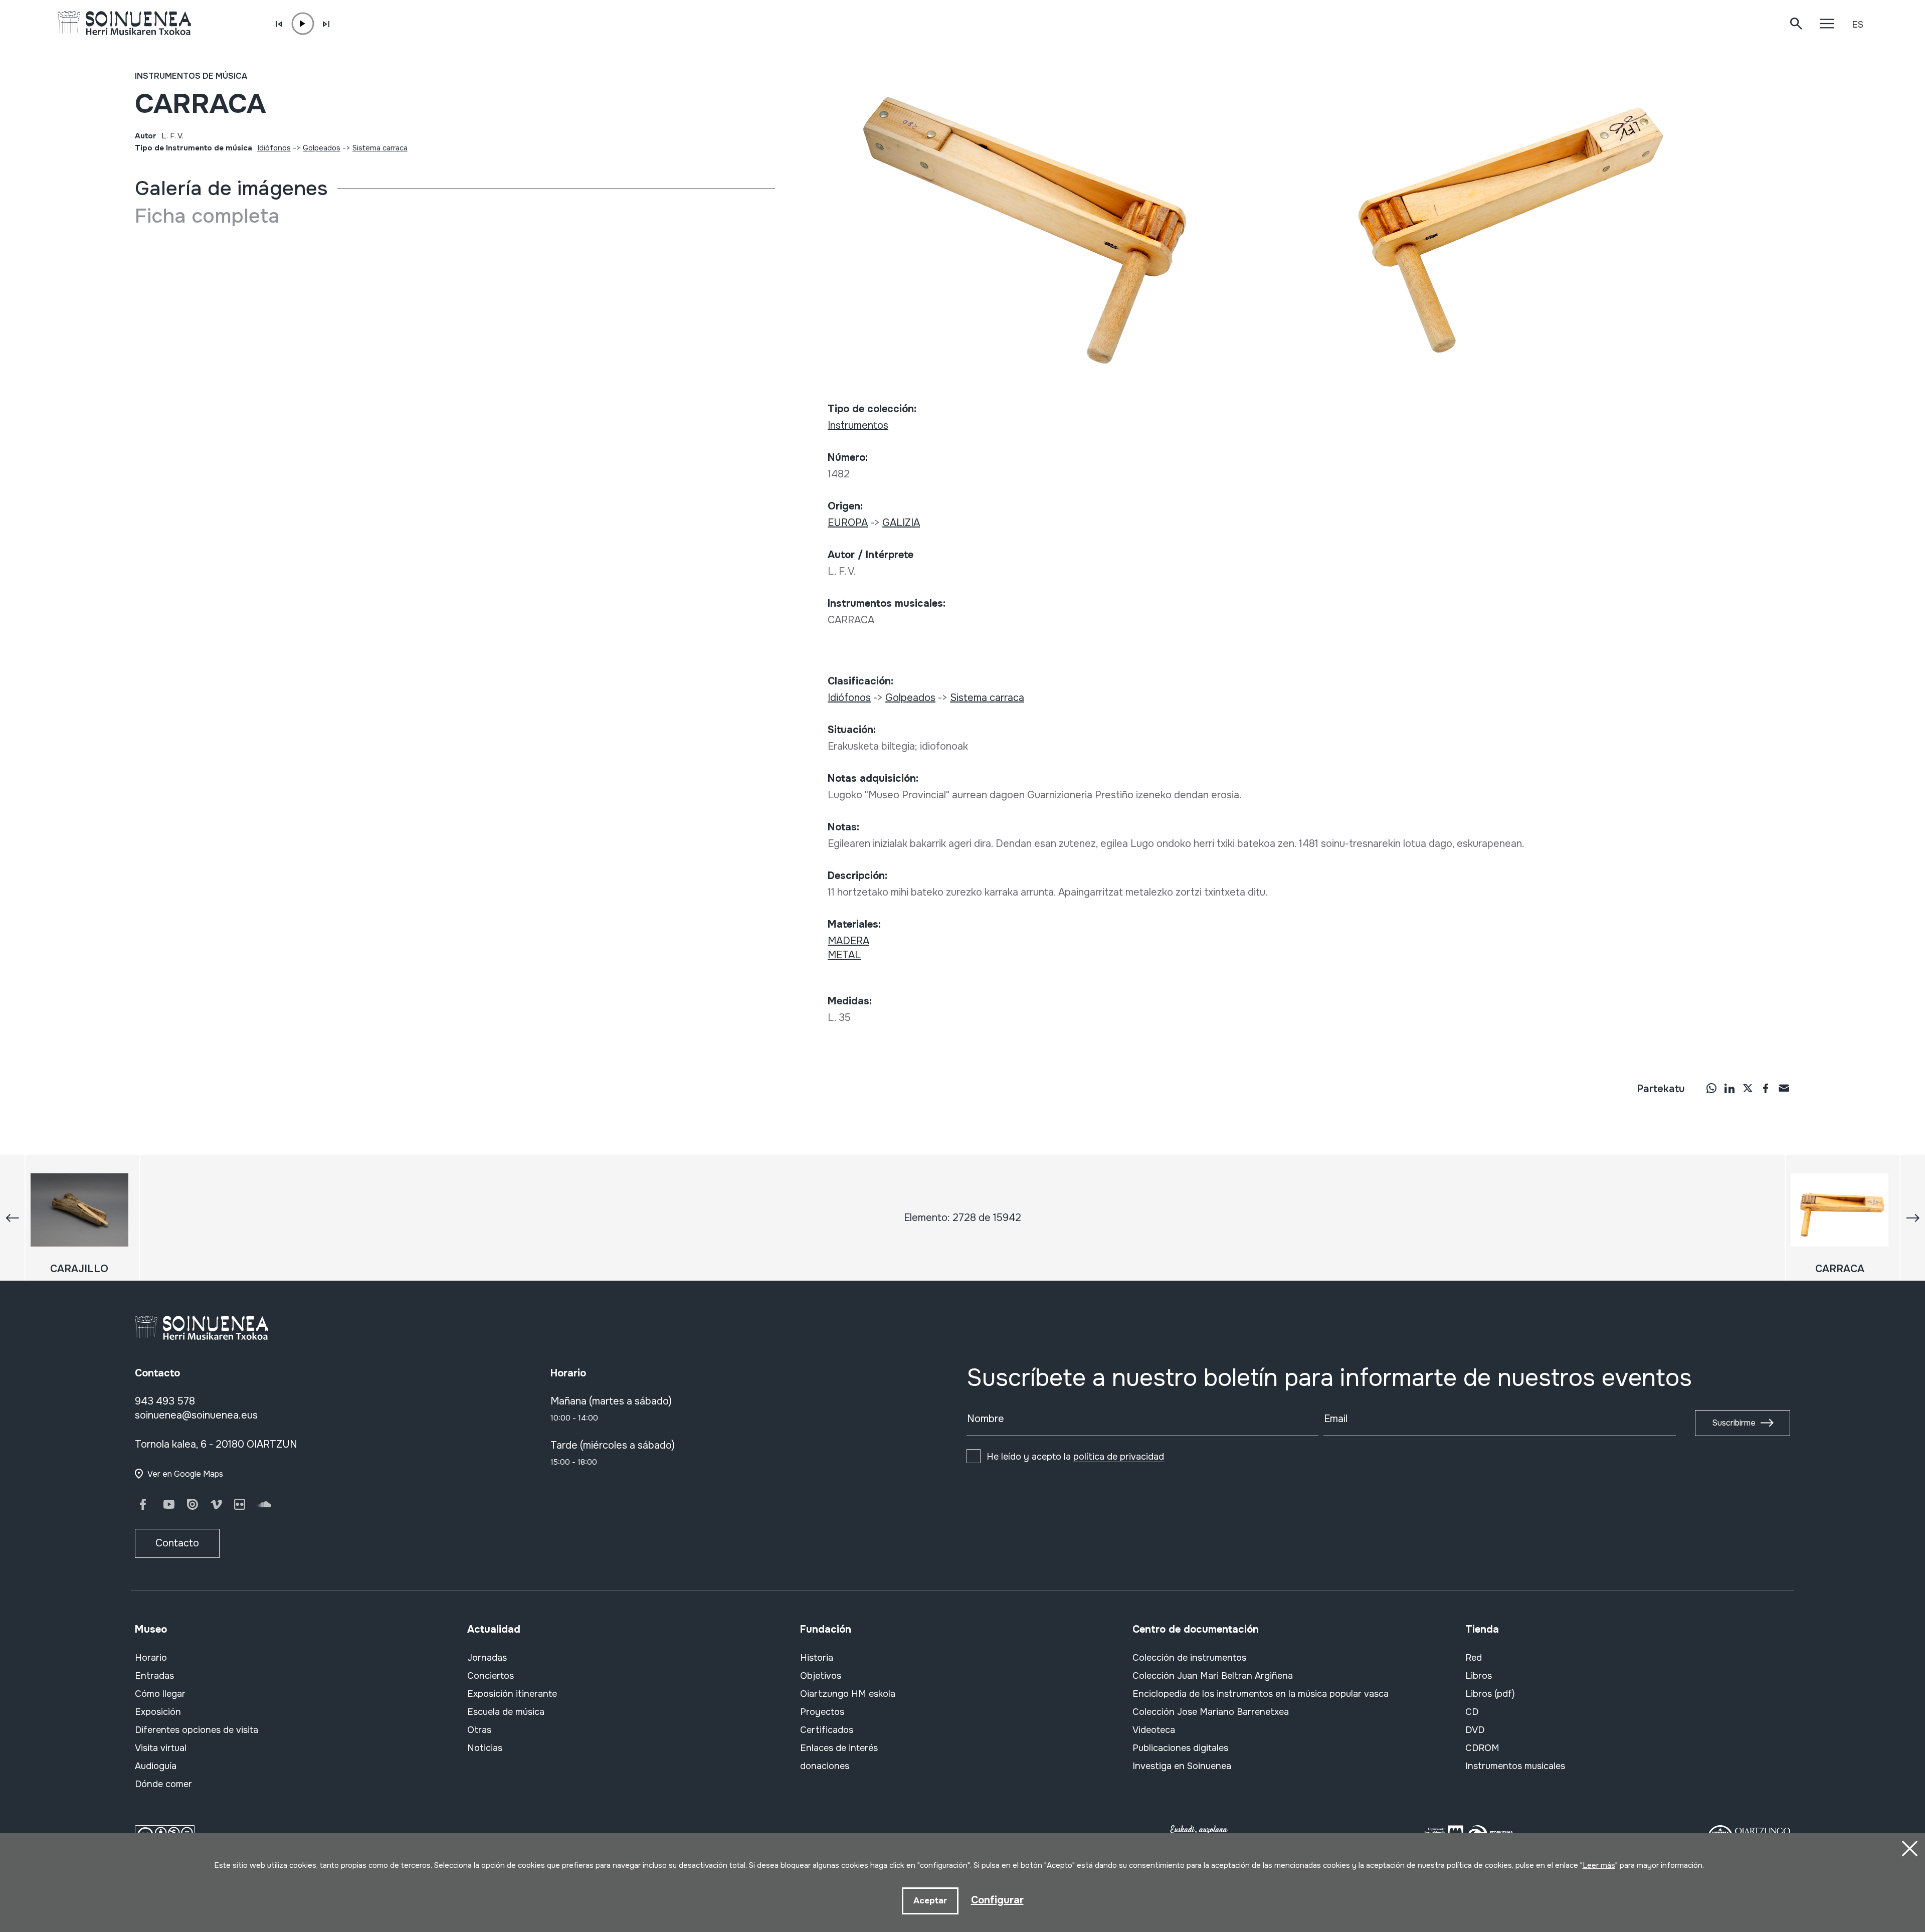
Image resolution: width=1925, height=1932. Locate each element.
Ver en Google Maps (185, 1474)
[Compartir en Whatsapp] (1711, 1088)
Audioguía (156, 1766)
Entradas (154, 1676)
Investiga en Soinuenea (1182, 1766)
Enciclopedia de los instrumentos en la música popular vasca (1261, 1694)
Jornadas (487, 1658)
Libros (1479, 1676)
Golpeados (322, 148)
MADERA (848, 941)
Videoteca (1154, 1730)
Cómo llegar (160, 1694)
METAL (844, 955)
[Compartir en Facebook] (1766, 1088)
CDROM (1482, 1748)
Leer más (1599, 1865)
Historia (817, 1658)
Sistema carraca (380, 148)
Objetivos (821, 1676)
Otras (479, 1730)
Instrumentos (858, 425)
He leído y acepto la (1075, 1457)
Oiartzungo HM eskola (848, 1694)
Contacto (177, 1543)
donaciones (825, 1766)
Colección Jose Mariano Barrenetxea (1211, 1712)
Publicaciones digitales (1180, 1748)
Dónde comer (163, 1784)
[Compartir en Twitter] (1748, 1088)
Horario (151, 1658)
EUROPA (848, 523)
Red (1474, 1658)
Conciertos (491, 1676)
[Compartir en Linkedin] (1729, 1088)
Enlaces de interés (839, 1748)
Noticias (485, 1748)
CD (1472, 1712)
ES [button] (1858, 25)
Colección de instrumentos (1189, 1658)
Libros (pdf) (1490, 1694)
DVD (1475, 1730)
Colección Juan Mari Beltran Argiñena (1213, 1676)
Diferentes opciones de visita (197, 1730)
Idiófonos (274, 148)
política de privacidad (1119, 1457)
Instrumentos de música (191, 76)
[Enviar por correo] (1784, 1088)
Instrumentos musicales (1515, 1766)
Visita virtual (161, 1748)
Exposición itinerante (512, 1694)
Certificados (827, 1730)
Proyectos (822, 1712)
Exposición (158, 1712)
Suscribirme (1734, 1423)
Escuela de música (506, 1712)
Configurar (997, 1900)
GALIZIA (901, 523)
